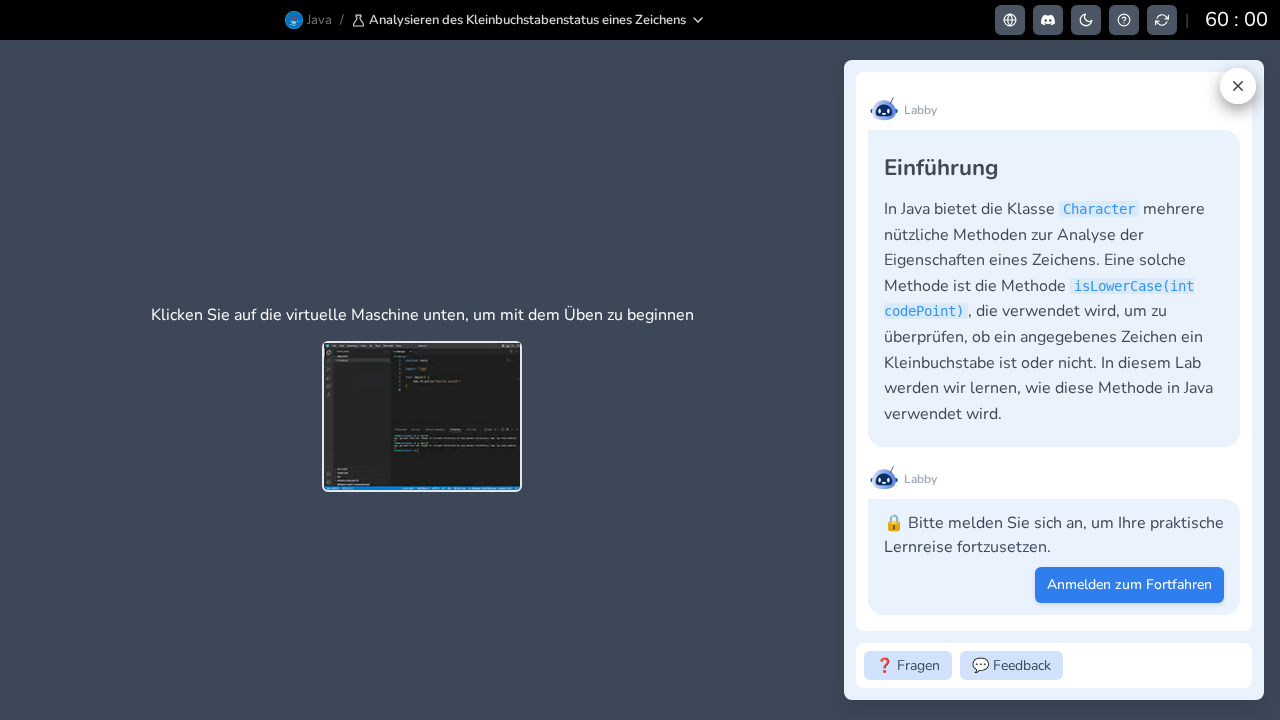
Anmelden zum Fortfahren (1129, 584)
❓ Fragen (908, 665)
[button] (529, 20)
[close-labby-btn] (1238, 86)
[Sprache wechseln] (1010, 20)
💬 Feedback (1011, 665)
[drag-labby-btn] (833, 380)
